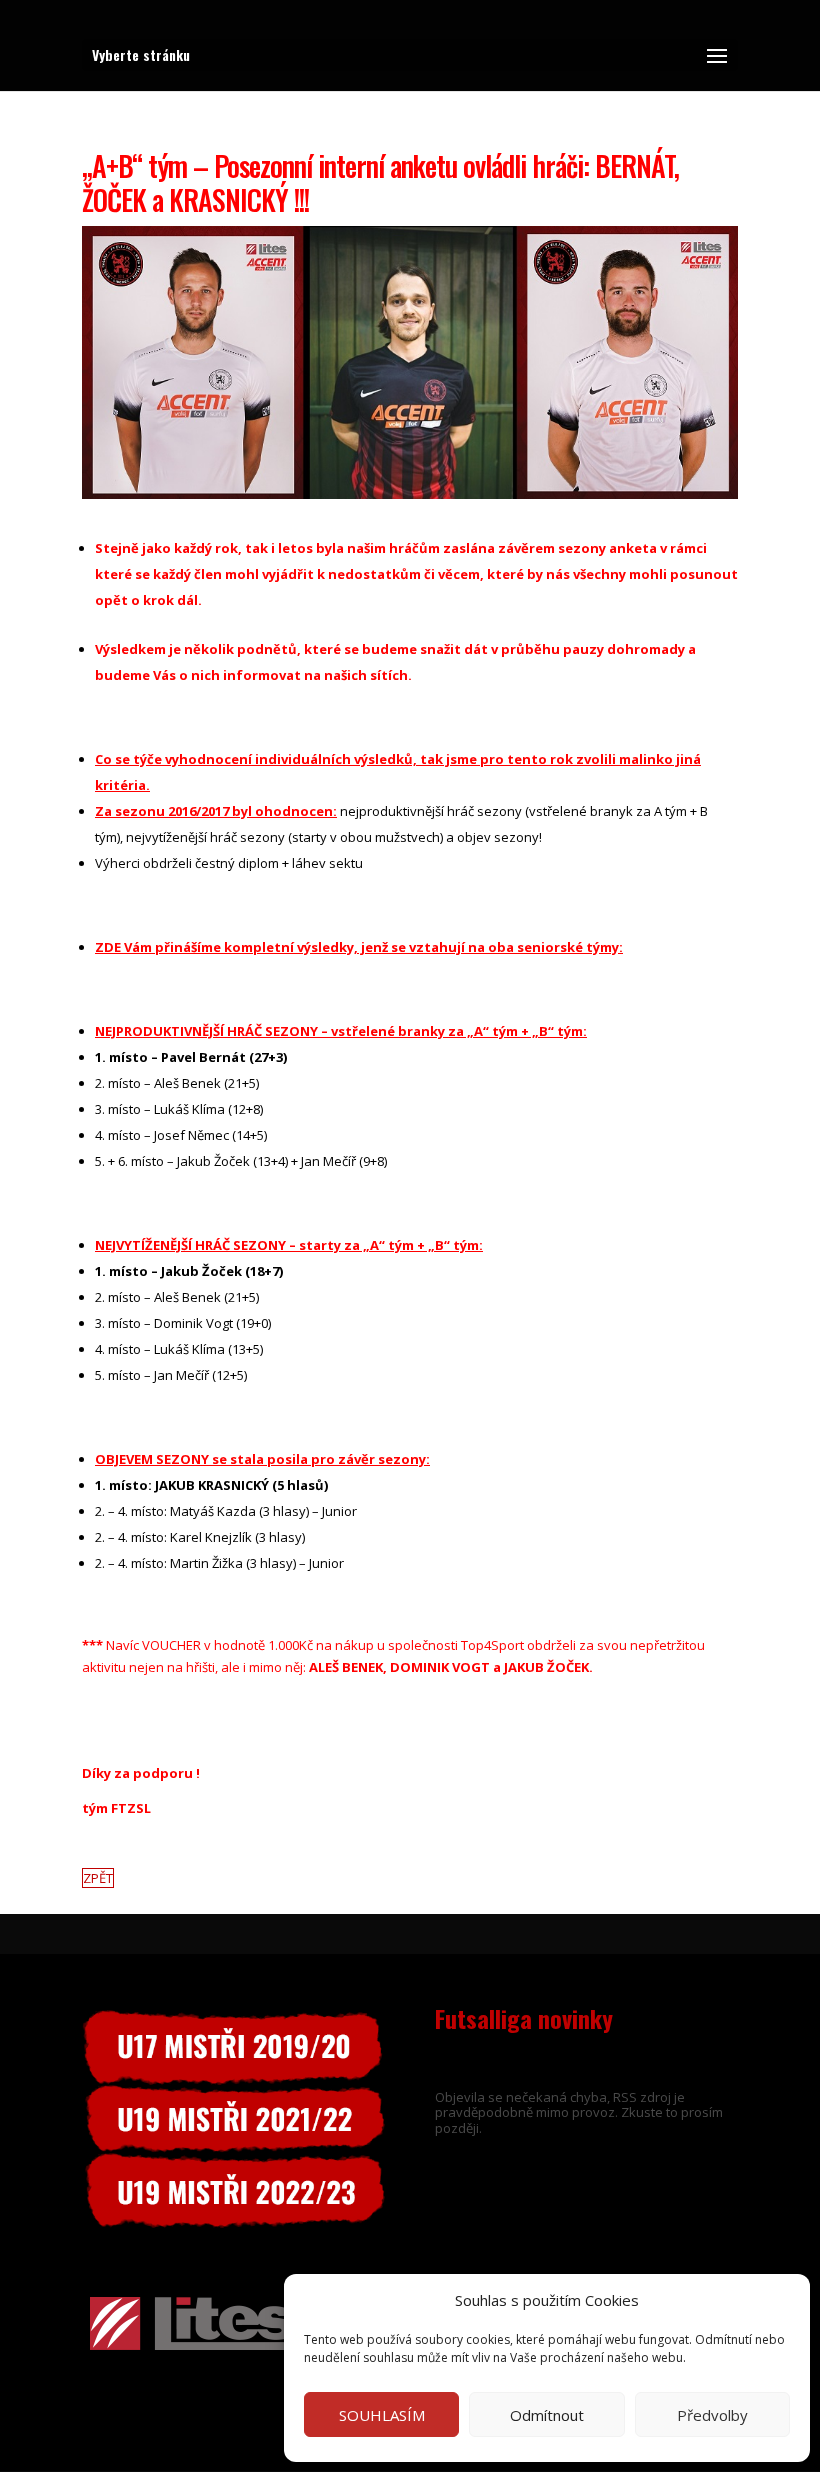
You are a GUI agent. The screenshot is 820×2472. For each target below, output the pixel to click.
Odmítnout (547, 2415)
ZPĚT (98, 1878)
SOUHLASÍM (382, 2415)
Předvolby (712, 2415)
